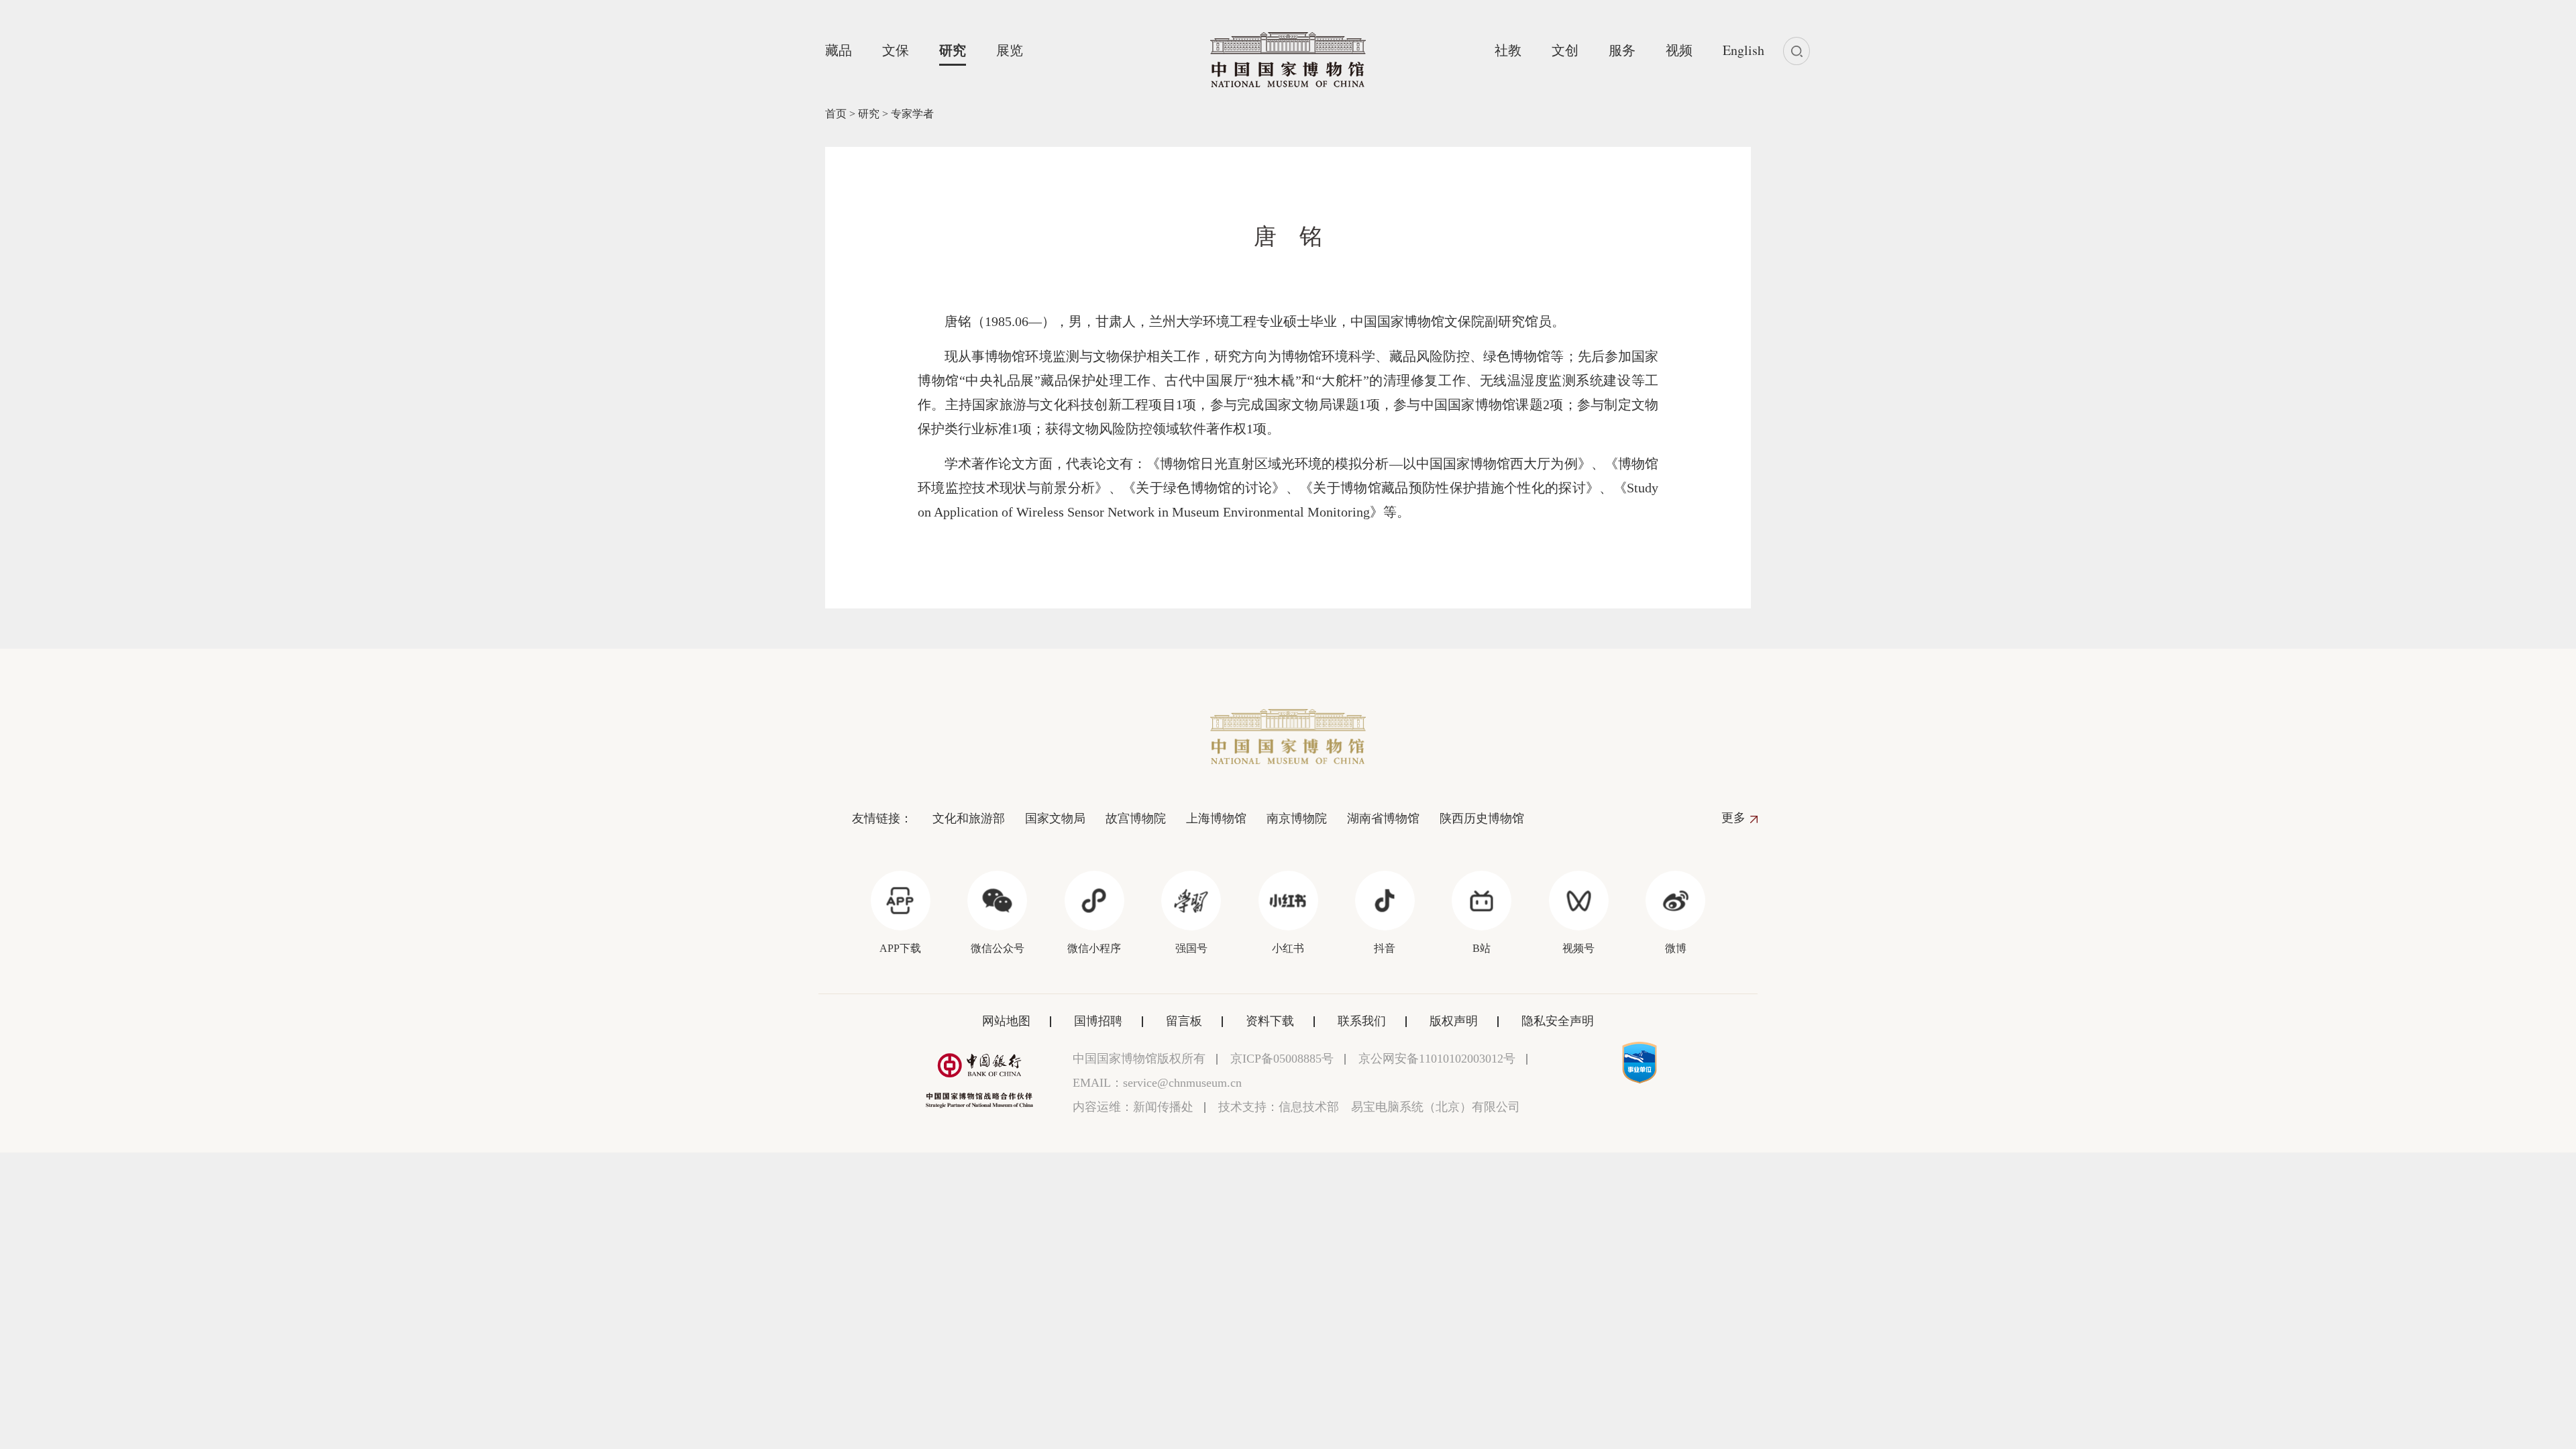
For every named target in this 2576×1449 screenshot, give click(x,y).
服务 (1622, 50)
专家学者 (912, 114)
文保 (896, 50)
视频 (1679, 50)
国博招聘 (1098, 1021)
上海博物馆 (1216, 818)
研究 (953, 50)
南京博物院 (1297, 818)
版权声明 (1454, 1021)
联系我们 (1362, 1021)
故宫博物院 (1136, 818)
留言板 (1184, 1021)
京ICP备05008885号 (1282, 1059)
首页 (836, 114)
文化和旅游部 (969, 818)
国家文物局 (1055, 818)
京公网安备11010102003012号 (1437, 1059)
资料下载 (1270, 1021)
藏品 (839, 50)
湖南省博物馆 (1383, 818)
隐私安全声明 (1558, 1021)
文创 (1565, 50)
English (1743, 50)
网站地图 (1006, 1021)
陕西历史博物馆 (1482, 818)
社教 (1508, 50)
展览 (1010, 50)
